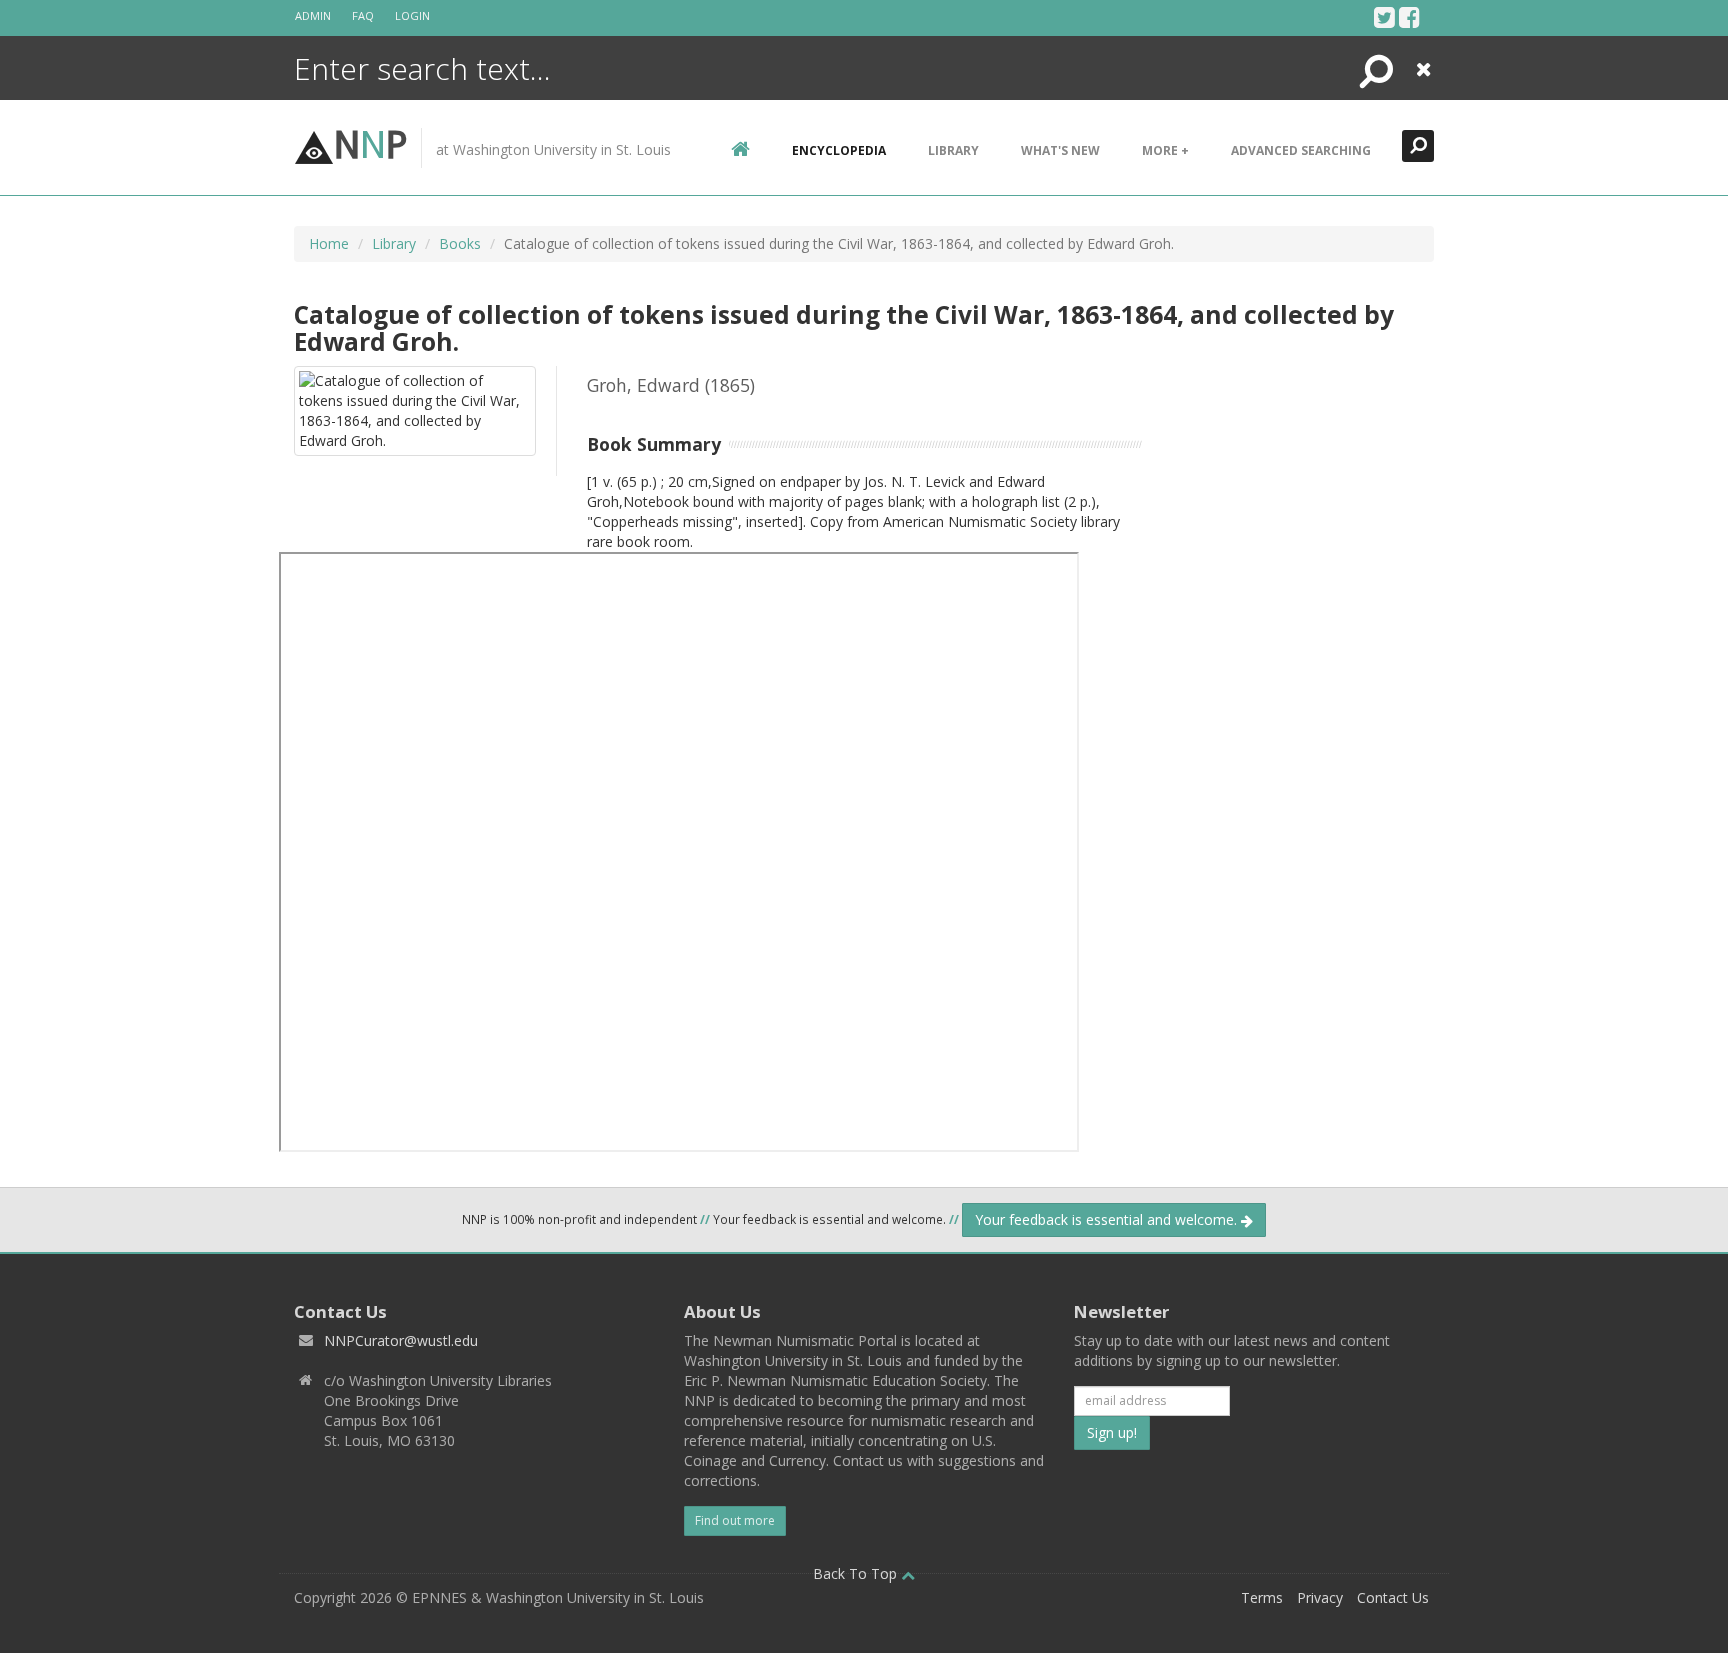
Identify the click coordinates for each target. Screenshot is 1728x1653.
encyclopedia (839, 150)
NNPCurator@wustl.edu (401, 1340)
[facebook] (1409, 17)
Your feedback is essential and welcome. (1108, 1219)
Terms (1262, 1597)
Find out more (735, 1520)
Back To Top (857, 1573)
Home (329, 243)
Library (953, 150)
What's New (1060, 150)
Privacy (1320, 1597)
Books (460, 243)
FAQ (363, 15)
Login (412, 15)
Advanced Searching (1301, 150)
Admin (313, 15)
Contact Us (1393, 1597)
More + (1165, 150)
